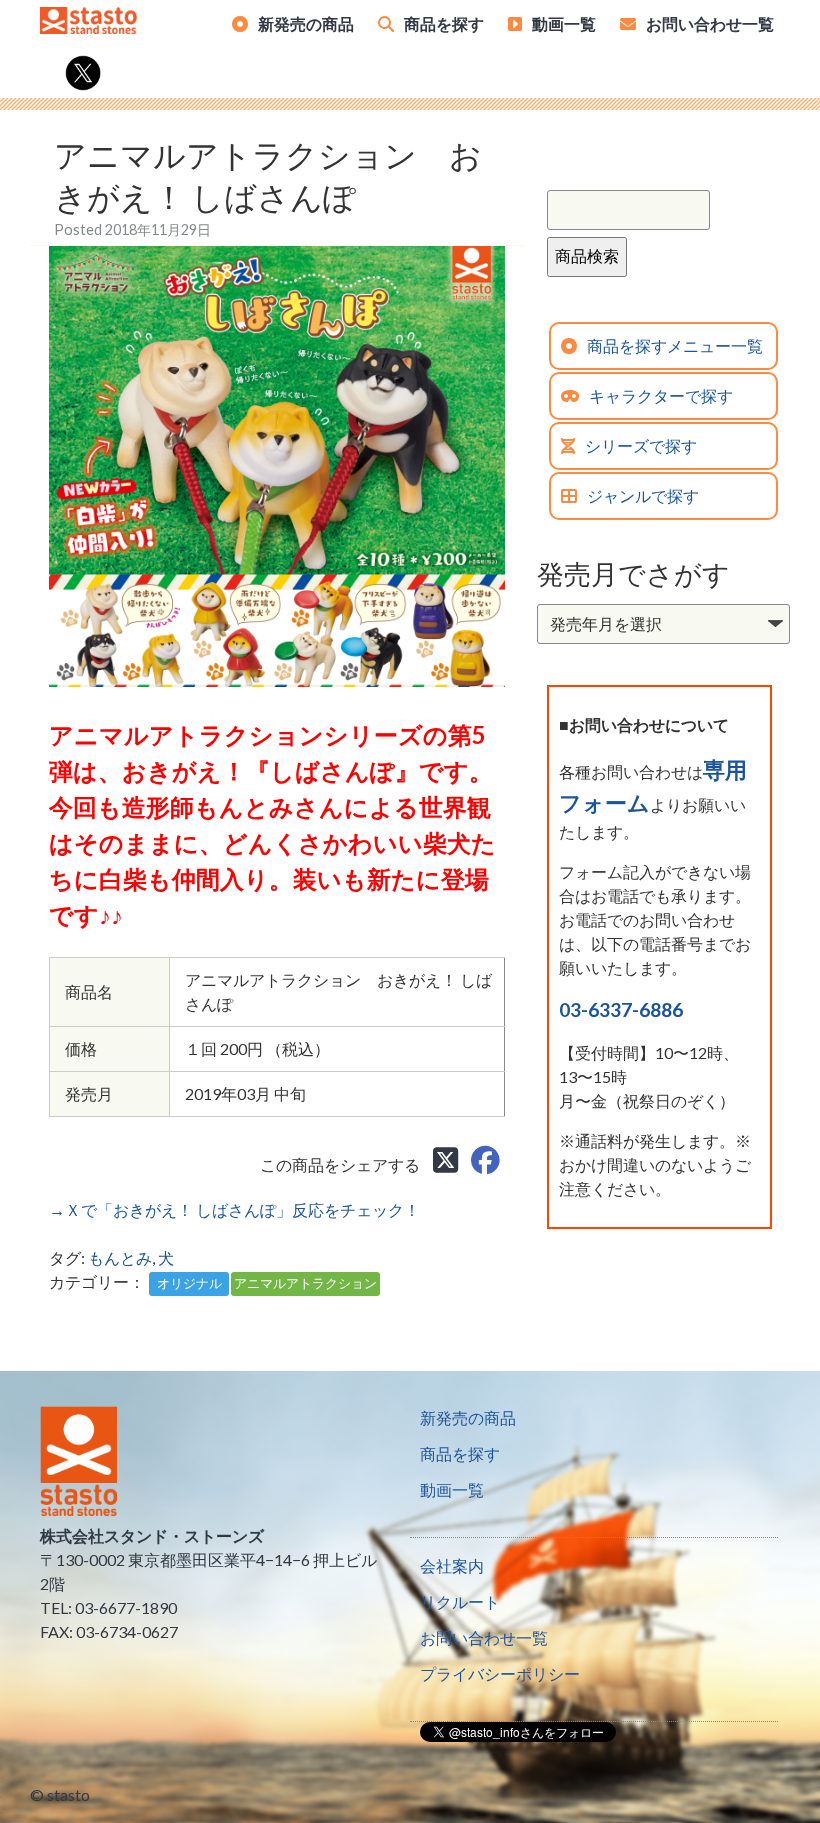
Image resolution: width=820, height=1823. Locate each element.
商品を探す (444, 23)
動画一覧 (564, 23)
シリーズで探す (641, 445)
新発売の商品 (306, 23)
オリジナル (189, 1283)
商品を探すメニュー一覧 (675, 345)
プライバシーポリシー (500, 1673)
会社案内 (452, 1565)
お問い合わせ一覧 (710, 23)
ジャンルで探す (643, 495)
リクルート (460, 1601)
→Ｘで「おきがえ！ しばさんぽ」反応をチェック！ (234, 1209)
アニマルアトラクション (305, 1283)
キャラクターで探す (661, 395)
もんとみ (120, 1257)
